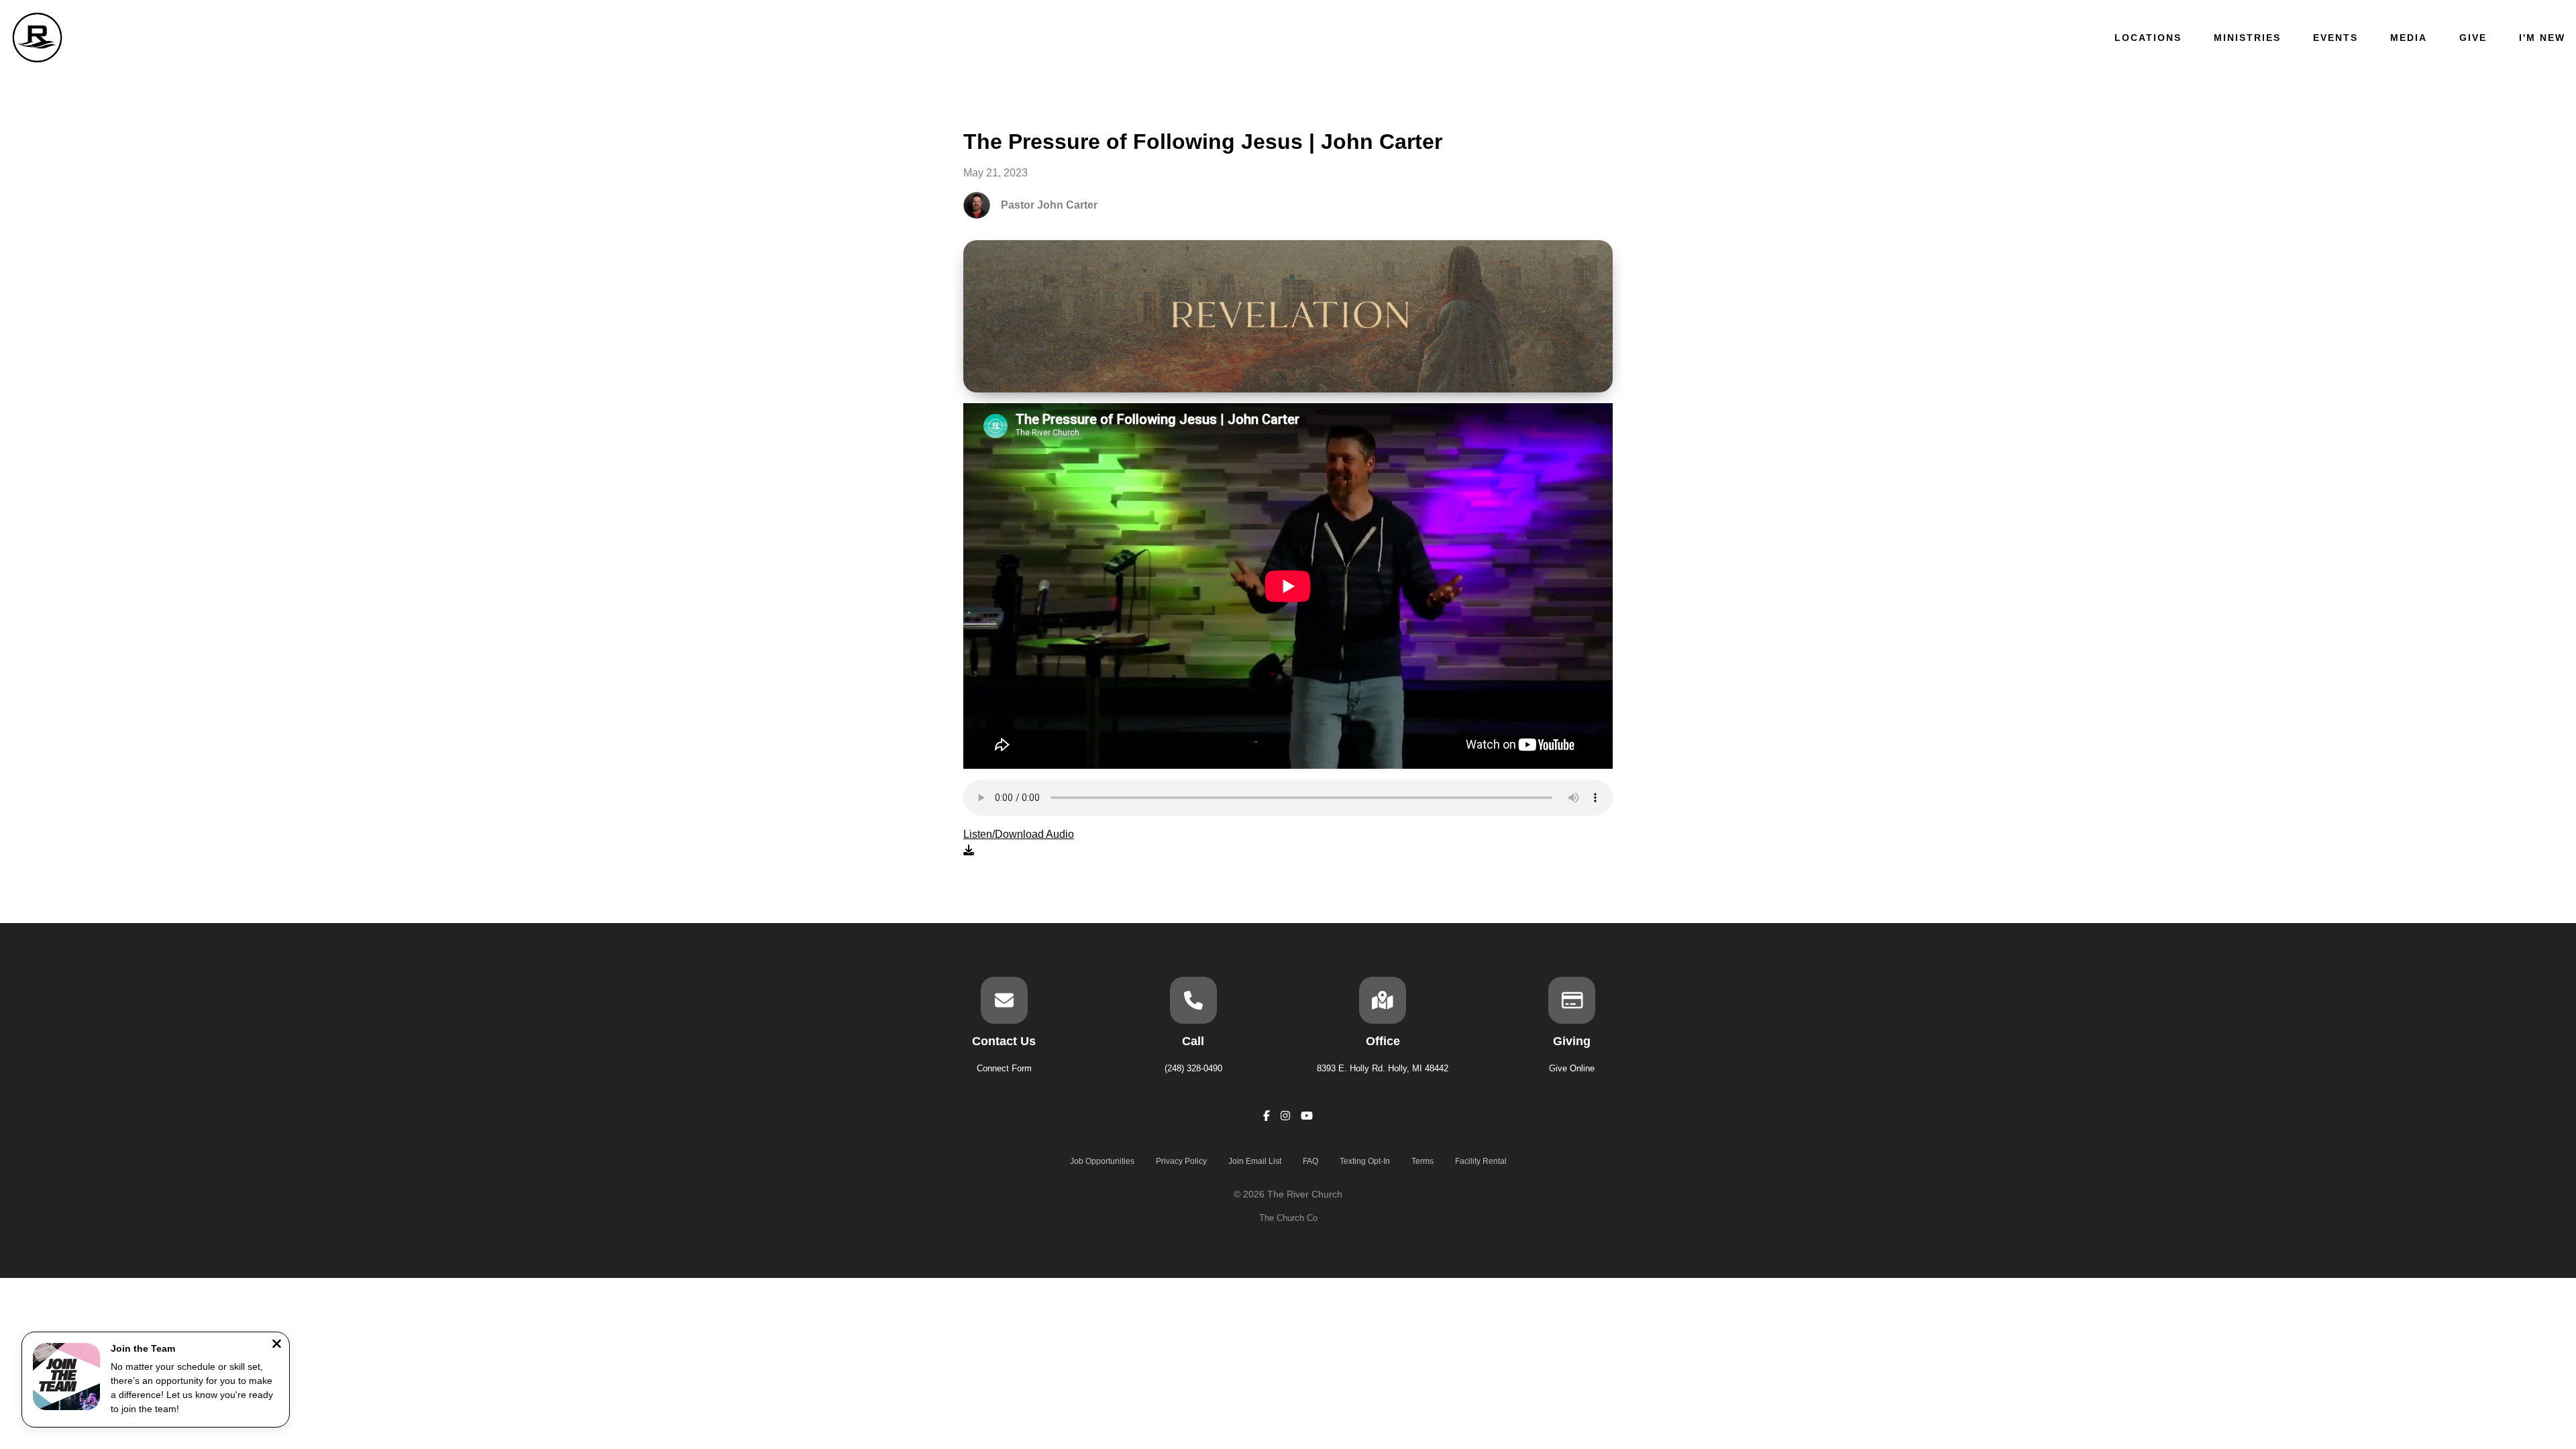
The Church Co (1288, 1218)
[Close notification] (277, 1345)
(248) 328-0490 (1193, 1068)
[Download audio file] (1019, 843)
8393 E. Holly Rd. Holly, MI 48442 (1383, 1068)
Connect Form (1004, 1068)
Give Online (1572, 1068)
